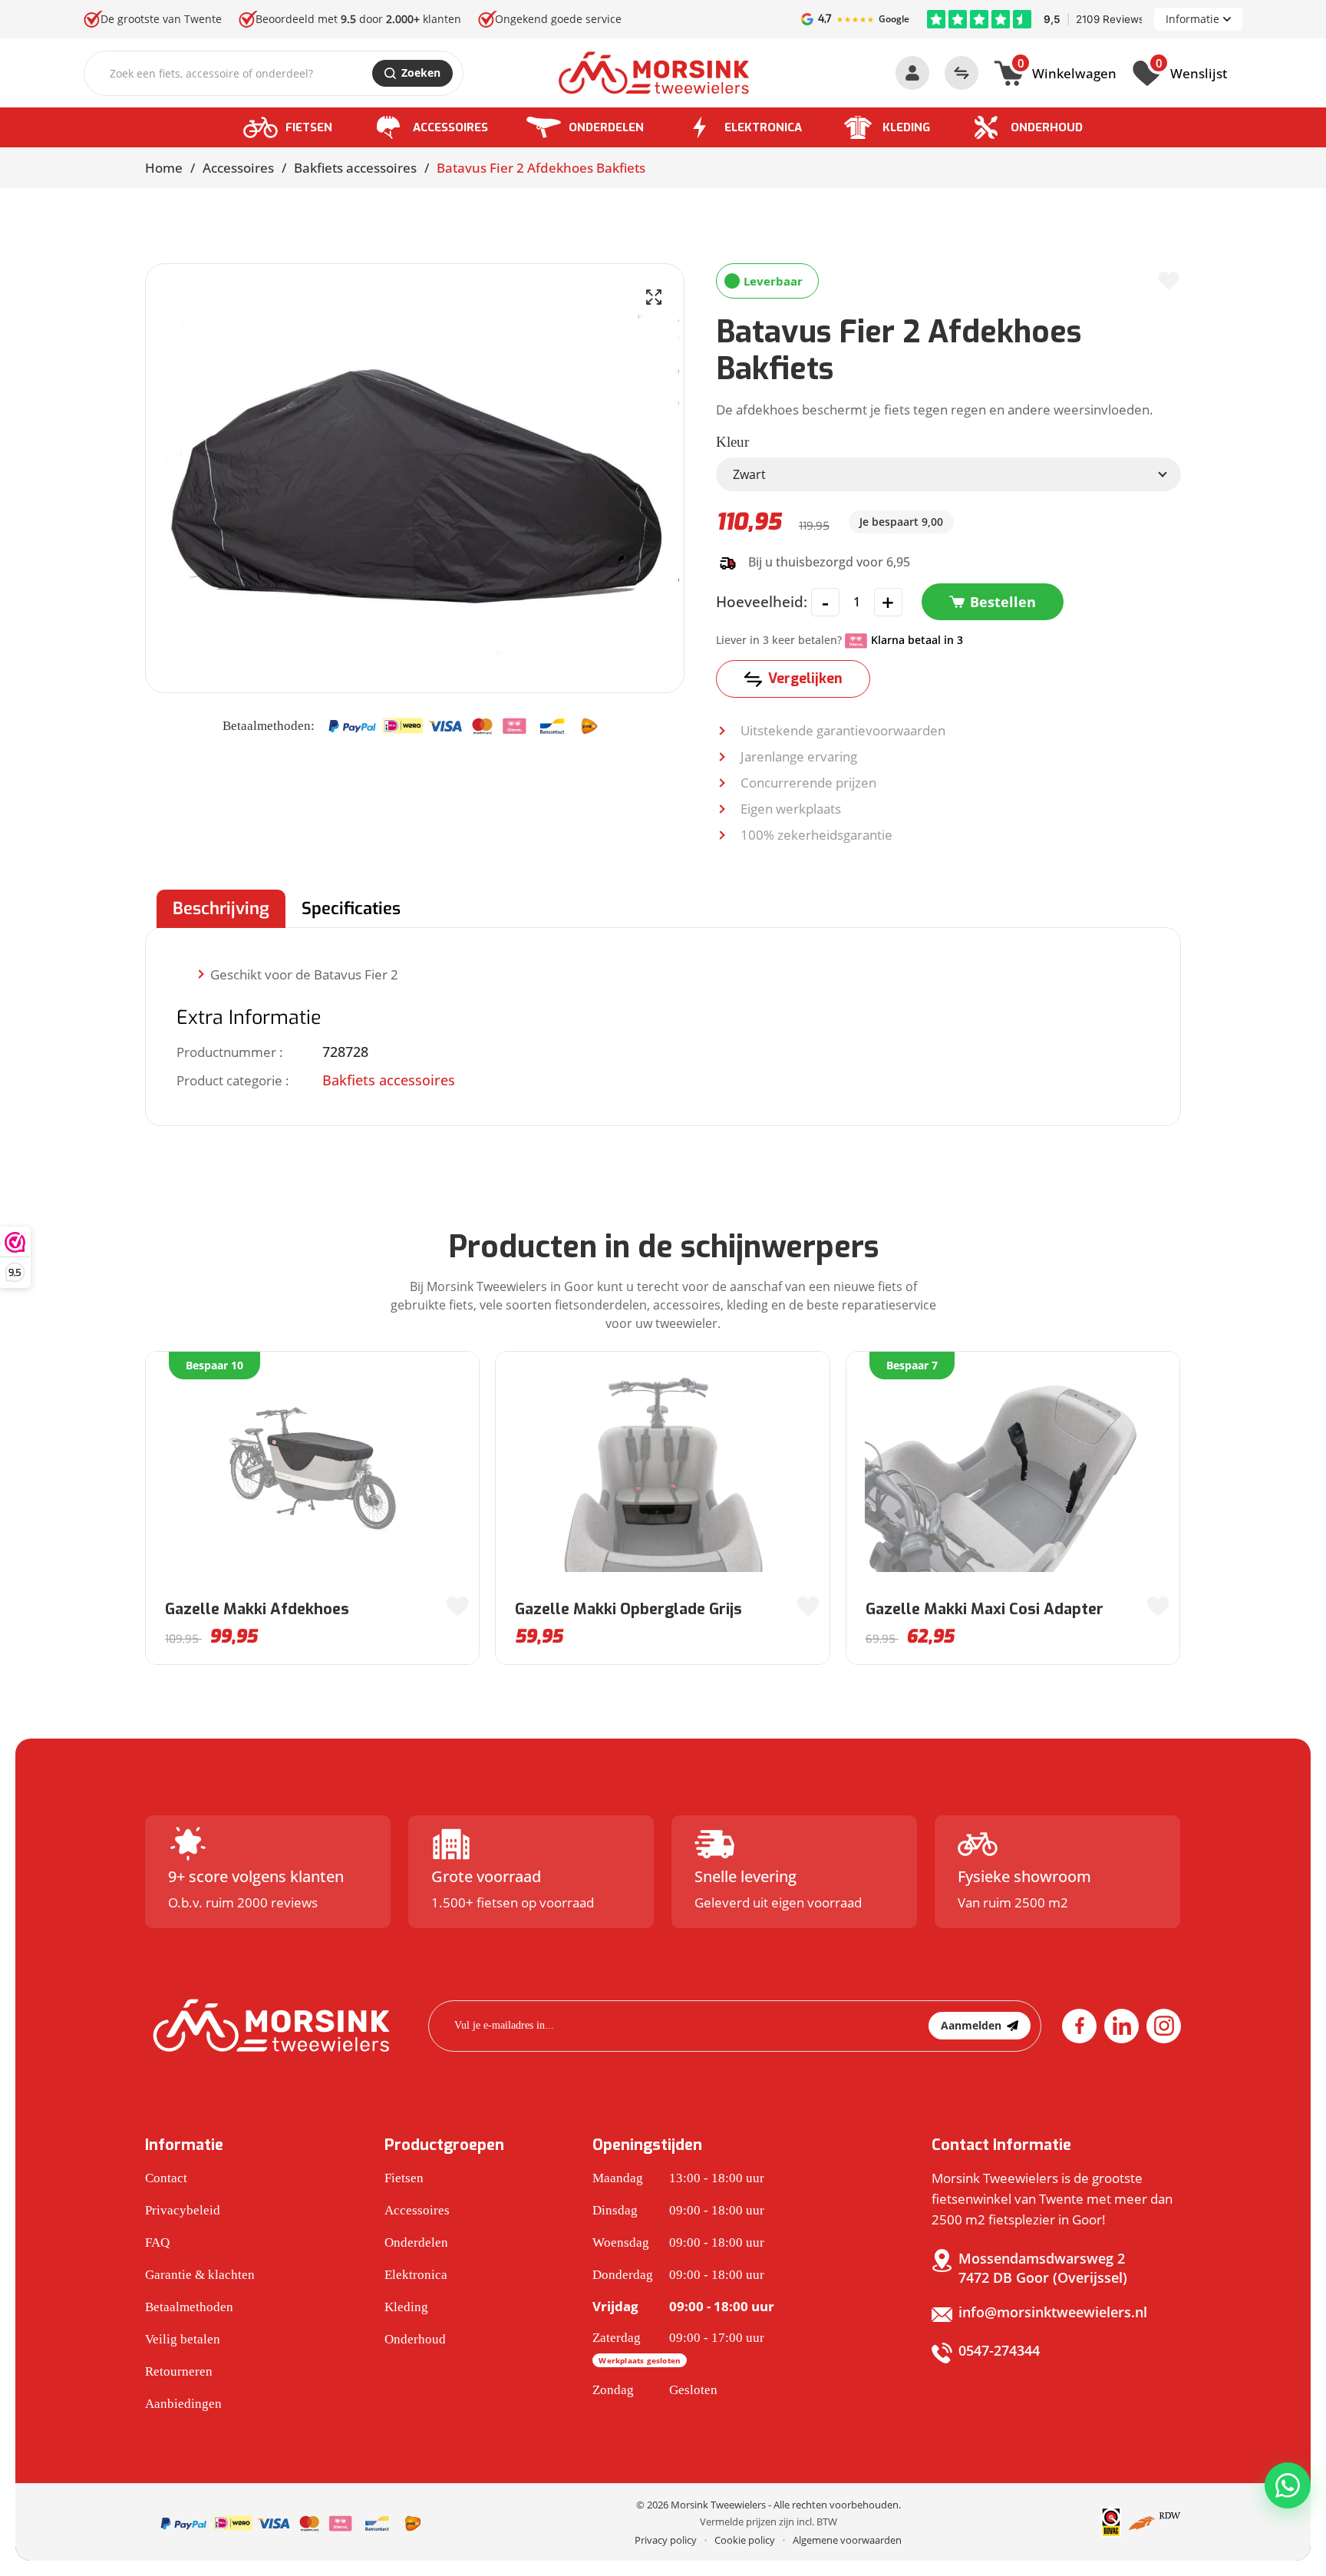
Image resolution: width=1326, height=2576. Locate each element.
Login (912, 73)
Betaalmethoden (189, 2307)
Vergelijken (805, 679)
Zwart (749, 474)
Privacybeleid (183, 2210)
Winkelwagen (1067, 71)
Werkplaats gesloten (640, 2360)
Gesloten (655, 2390)
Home (164, 168)
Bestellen (1003, 602)
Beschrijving (221, 908)
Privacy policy (666, 2540)
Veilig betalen (183, 2339)
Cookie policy (745, 2540)
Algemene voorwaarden (847, 2540)
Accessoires (450, 127)
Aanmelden (971, 2025)
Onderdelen (606, 127)
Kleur (732, 442)
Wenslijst (1191, 71)
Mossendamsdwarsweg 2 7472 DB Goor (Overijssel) (1043, 2268)
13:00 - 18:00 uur (678, 2178)
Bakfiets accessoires (355, 168)
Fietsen (309, 127)
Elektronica (763, 127)
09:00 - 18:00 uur (678, 2210)
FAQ (157, 2242)
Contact (166, 2178)
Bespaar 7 (912, 1365)
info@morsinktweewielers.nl (1053, 2312)
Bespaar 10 (214, 1365)
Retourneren (179, 2371)
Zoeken (421, 73)
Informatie (1192, 19)
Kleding (906, 127)
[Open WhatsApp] (1288, 2485)
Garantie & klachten (200, 2275)
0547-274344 (999, 2350)
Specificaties (351, 908)
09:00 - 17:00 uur (678, 2348)
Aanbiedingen (183, 2404)
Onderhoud (1047, 127)
